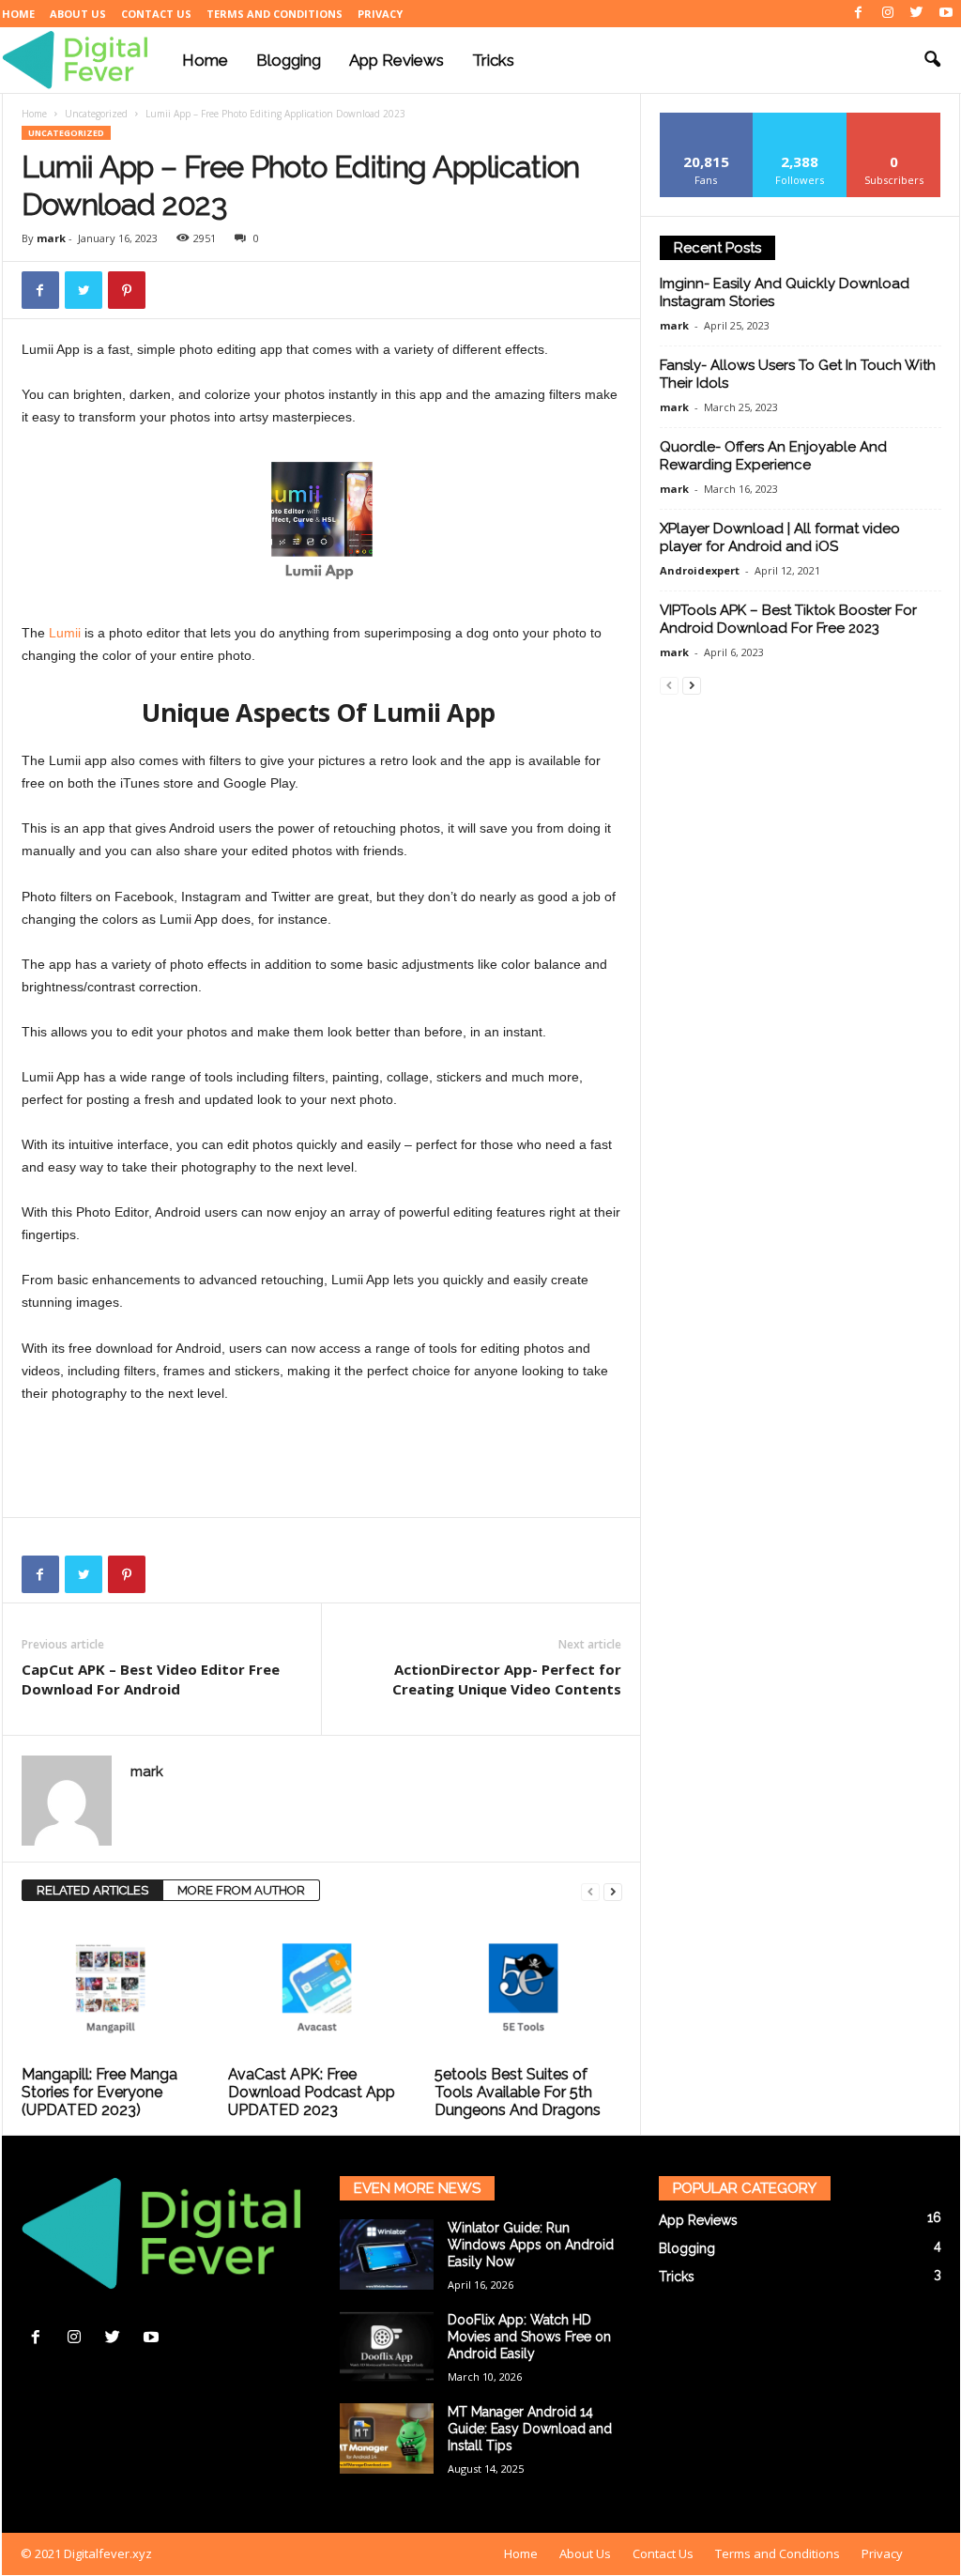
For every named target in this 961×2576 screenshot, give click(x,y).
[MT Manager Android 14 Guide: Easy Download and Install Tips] (387, 2438)
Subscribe (894, 120)
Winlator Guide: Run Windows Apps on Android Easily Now (531, 2245)
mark (51, 238)
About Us (78, 14)
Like (706, 120)
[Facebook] (859, 14)
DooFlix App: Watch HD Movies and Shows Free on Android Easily (529, 2337)
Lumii (63, 633)
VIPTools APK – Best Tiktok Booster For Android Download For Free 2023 (788, 619)
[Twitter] (917, 14)
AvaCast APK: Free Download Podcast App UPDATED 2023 (312, 2092)
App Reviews (397, 60)
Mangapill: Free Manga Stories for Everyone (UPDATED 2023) (99, 2092)
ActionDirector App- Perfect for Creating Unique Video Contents (507, 1679)
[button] (932, 60)
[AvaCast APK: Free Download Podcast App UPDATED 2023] (322, 1989)
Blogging (289, 60)
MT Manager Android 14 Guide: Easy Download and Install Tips (530, 2429)
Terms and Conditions (275, 14)
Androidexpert (700, 570)
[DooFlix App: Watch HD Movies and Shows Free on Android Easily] (387, 2346)
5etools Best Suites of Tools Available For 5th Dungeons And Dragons (518, 2092)
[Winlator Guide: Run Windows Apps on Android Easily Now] (387, 2254)
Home (18, 14)
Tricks (493, 60)
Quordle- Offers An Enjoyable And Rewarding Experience (773, 456)
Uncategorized (96, 114)
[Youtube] (946, 14)
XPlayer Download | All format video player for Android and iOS (780, 537)
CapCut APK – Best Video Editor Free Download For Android (151, 1679)
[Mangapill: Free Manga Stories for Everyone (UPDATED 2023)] (115, 1989)
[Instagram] (888, 14)
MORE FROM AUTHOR (241, 1890)
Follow (800, 120)
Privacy (380, 14)
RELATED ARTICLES (92, 1890)
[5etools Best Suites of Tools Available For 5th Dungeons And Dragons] (528, 1989)
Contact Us (156, 14)
